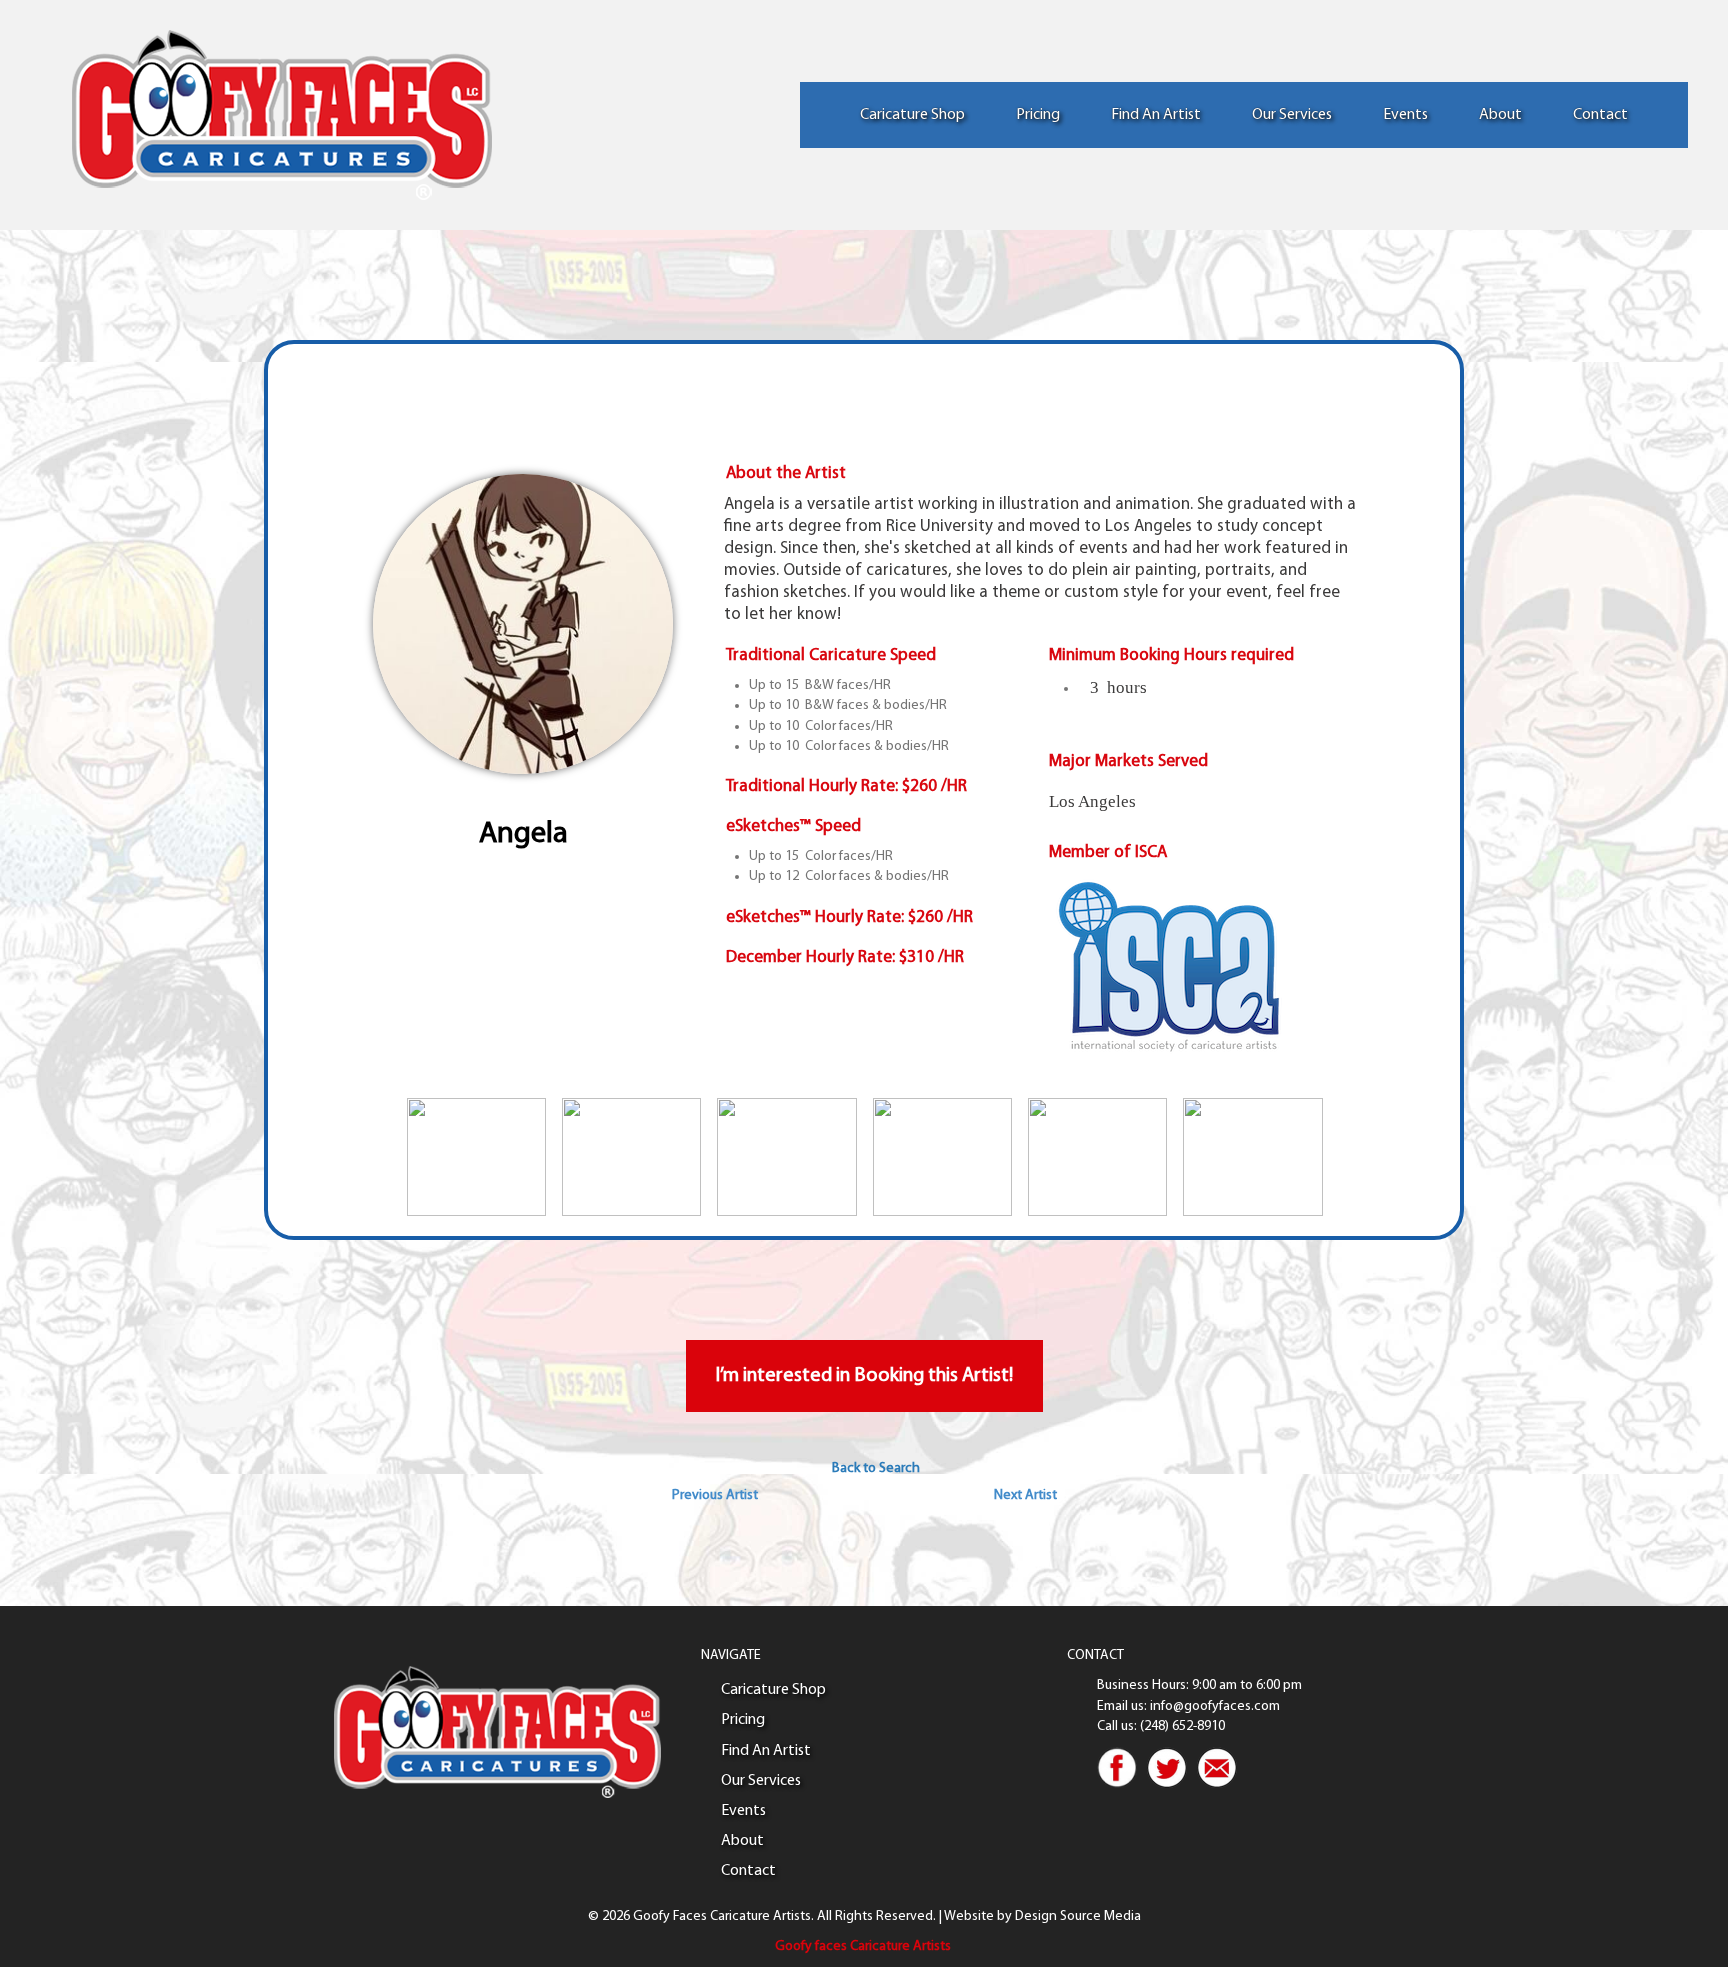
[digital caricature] (631, 1157)
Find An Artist (1156, 115)
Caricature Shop (912, 115)
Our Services (1292, 115)
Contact (1600, 115)
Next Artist (1025, 1495)
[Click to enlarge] (523, 624)
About (1500, 115)
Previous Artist (715, 1495)
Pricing (1038, 115)
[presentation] (369, 1157)
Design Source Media (1078, 1916)
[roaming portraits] (476, 1157)
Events (1405, 115)
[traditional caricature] (1252, 1157)
